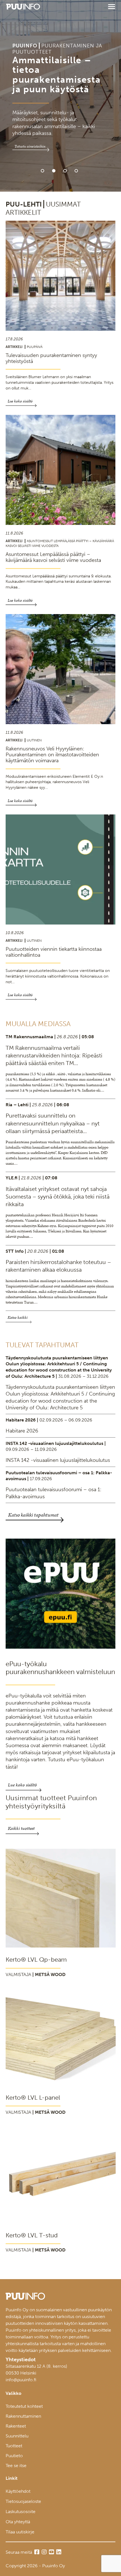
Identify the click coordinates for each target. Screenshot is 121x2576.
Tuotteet (14, 2446)
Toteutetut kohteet (24, 2406)
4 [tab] (76, 171)
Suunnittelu (17, 2436)
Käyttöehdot (18, 2491)
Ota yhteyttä (18, 2522)
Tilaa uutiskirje (20, 2532)
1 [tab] (42, 171)
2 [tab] (54, 171)
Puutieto (14, 2456)
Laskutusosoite (21, 2512)
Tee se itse (16, 2466)
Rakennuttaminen (23, 2416)
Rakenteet (16, 2426)
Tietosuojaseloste (23, 2501)
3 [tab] (65, 171)
